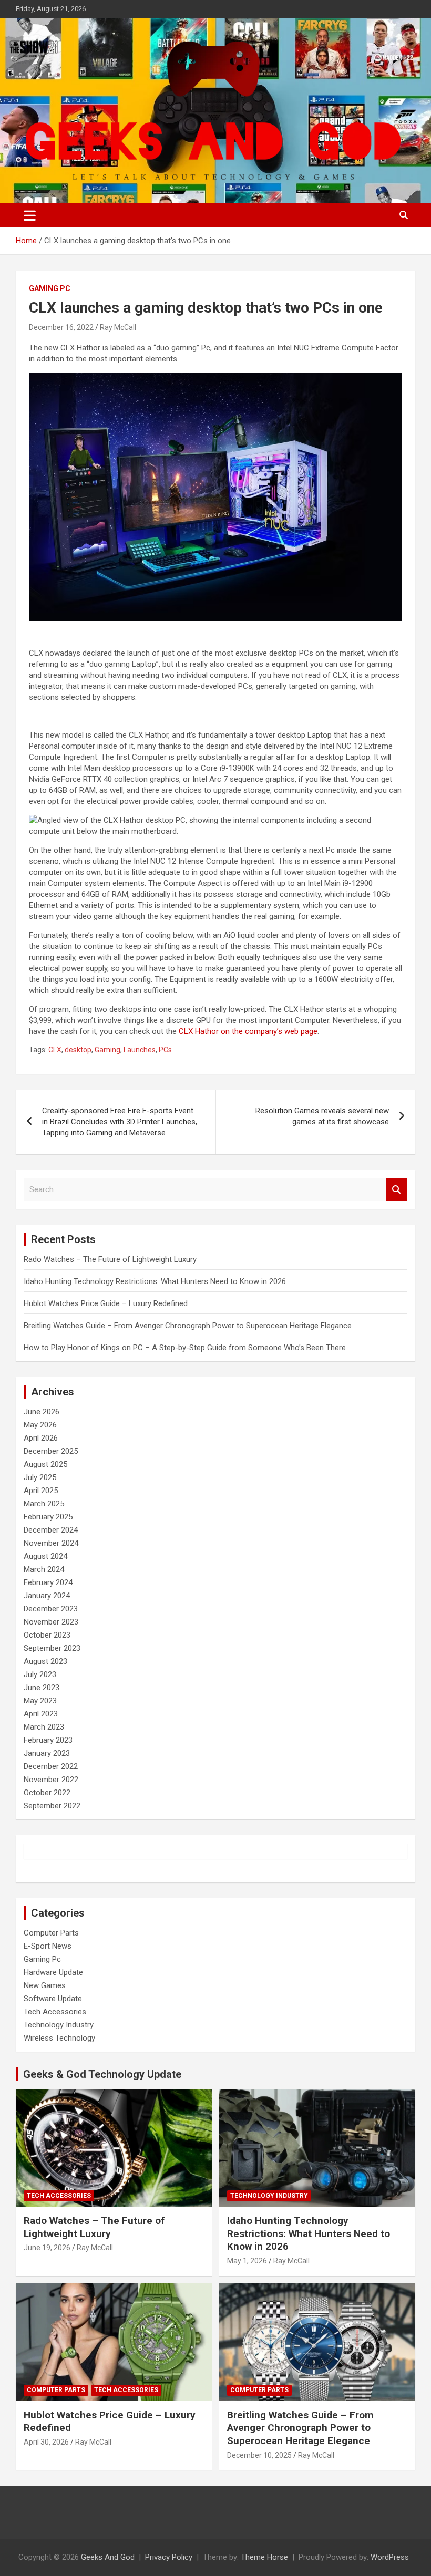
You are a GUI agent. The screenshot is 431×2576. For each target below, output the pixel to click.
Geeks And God (108, 2557)
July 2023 (40, 1674)
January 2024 (47, 1596)
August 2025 (45, 1464)
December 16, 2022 (61, 327)
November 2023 (51, 1622)
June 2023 (42, 1688)
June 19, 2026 (47, 2248)
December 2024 (51, 1530)
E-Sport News (48, 1946)
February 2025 (48, 1517)
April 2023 (41, 1714)
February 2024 (48, 1582)
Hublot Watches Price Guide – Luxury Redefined (107, 1303)
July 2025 (40, 1477)
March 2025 (44, 1504)
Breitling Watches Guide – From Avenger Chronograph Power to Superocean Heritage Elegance (188, 1326)
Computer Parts (51, 1933)
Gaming (107, 1050)
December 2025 (51, 1451)
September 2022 (52, 1806)
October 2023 (47, 1635)
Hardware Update (53, 1972)
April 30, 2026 (46, 2442)
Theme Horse (264, 2557)
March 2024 (44, 1569)
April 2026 (41, 1438)
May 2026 (40, 1425)
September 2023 (52, 1648)
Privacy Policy (169, 2557)
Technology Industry (59, 2025)
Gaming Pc (50, 288)
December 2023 (51, 1609)
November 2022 (51, 1780)
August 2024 (45, 1556)
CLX (55, 1050)
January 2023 (47, 1753)
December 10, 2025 (259, 2455)
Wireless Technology (59, 2038)
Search (397, 1190)
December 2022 (51, 1766)
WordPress (390, 2557)
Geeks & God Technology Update (102, 2074)
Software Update (53, 1999)
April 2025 (41, 1491)
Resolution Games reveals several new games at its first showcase (322, 1116)
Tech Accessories (55, 2012)
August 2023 (45, 1661)
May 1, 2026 (247, 2261)
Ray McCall (118, 327)
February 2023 (48, 1740)
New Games (45, 1985)
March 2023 (44, 1727)
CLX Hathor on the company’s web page (248, 1031)
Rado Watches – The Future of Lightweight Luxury (110, 1259)
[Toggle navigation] (30, 215)
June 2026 (42, 1412)
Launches (140, 1050)
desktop (78, 1050)
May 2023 (40, 1701)
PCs (165, 1050)
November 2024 (51, 1543)
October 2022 (47, 1793)
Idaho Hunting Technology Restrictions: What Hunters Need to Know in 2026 (155, 1281)
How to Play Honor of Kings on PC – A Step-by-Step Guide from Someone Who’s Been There (185, 1348)
